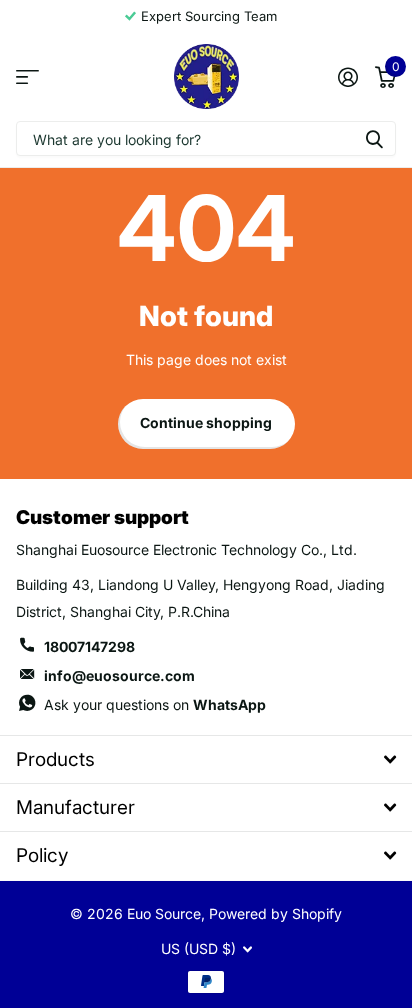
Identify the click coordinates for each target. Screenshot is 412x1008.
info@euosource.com (119, 675)
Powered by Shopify (275, 913)
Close (206, 759)
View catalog (27, 76)
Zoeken (374, 138)
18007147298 (89, 646)
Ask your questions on (155, 704)
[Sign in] (347, 77)
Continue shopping (206, 422)
